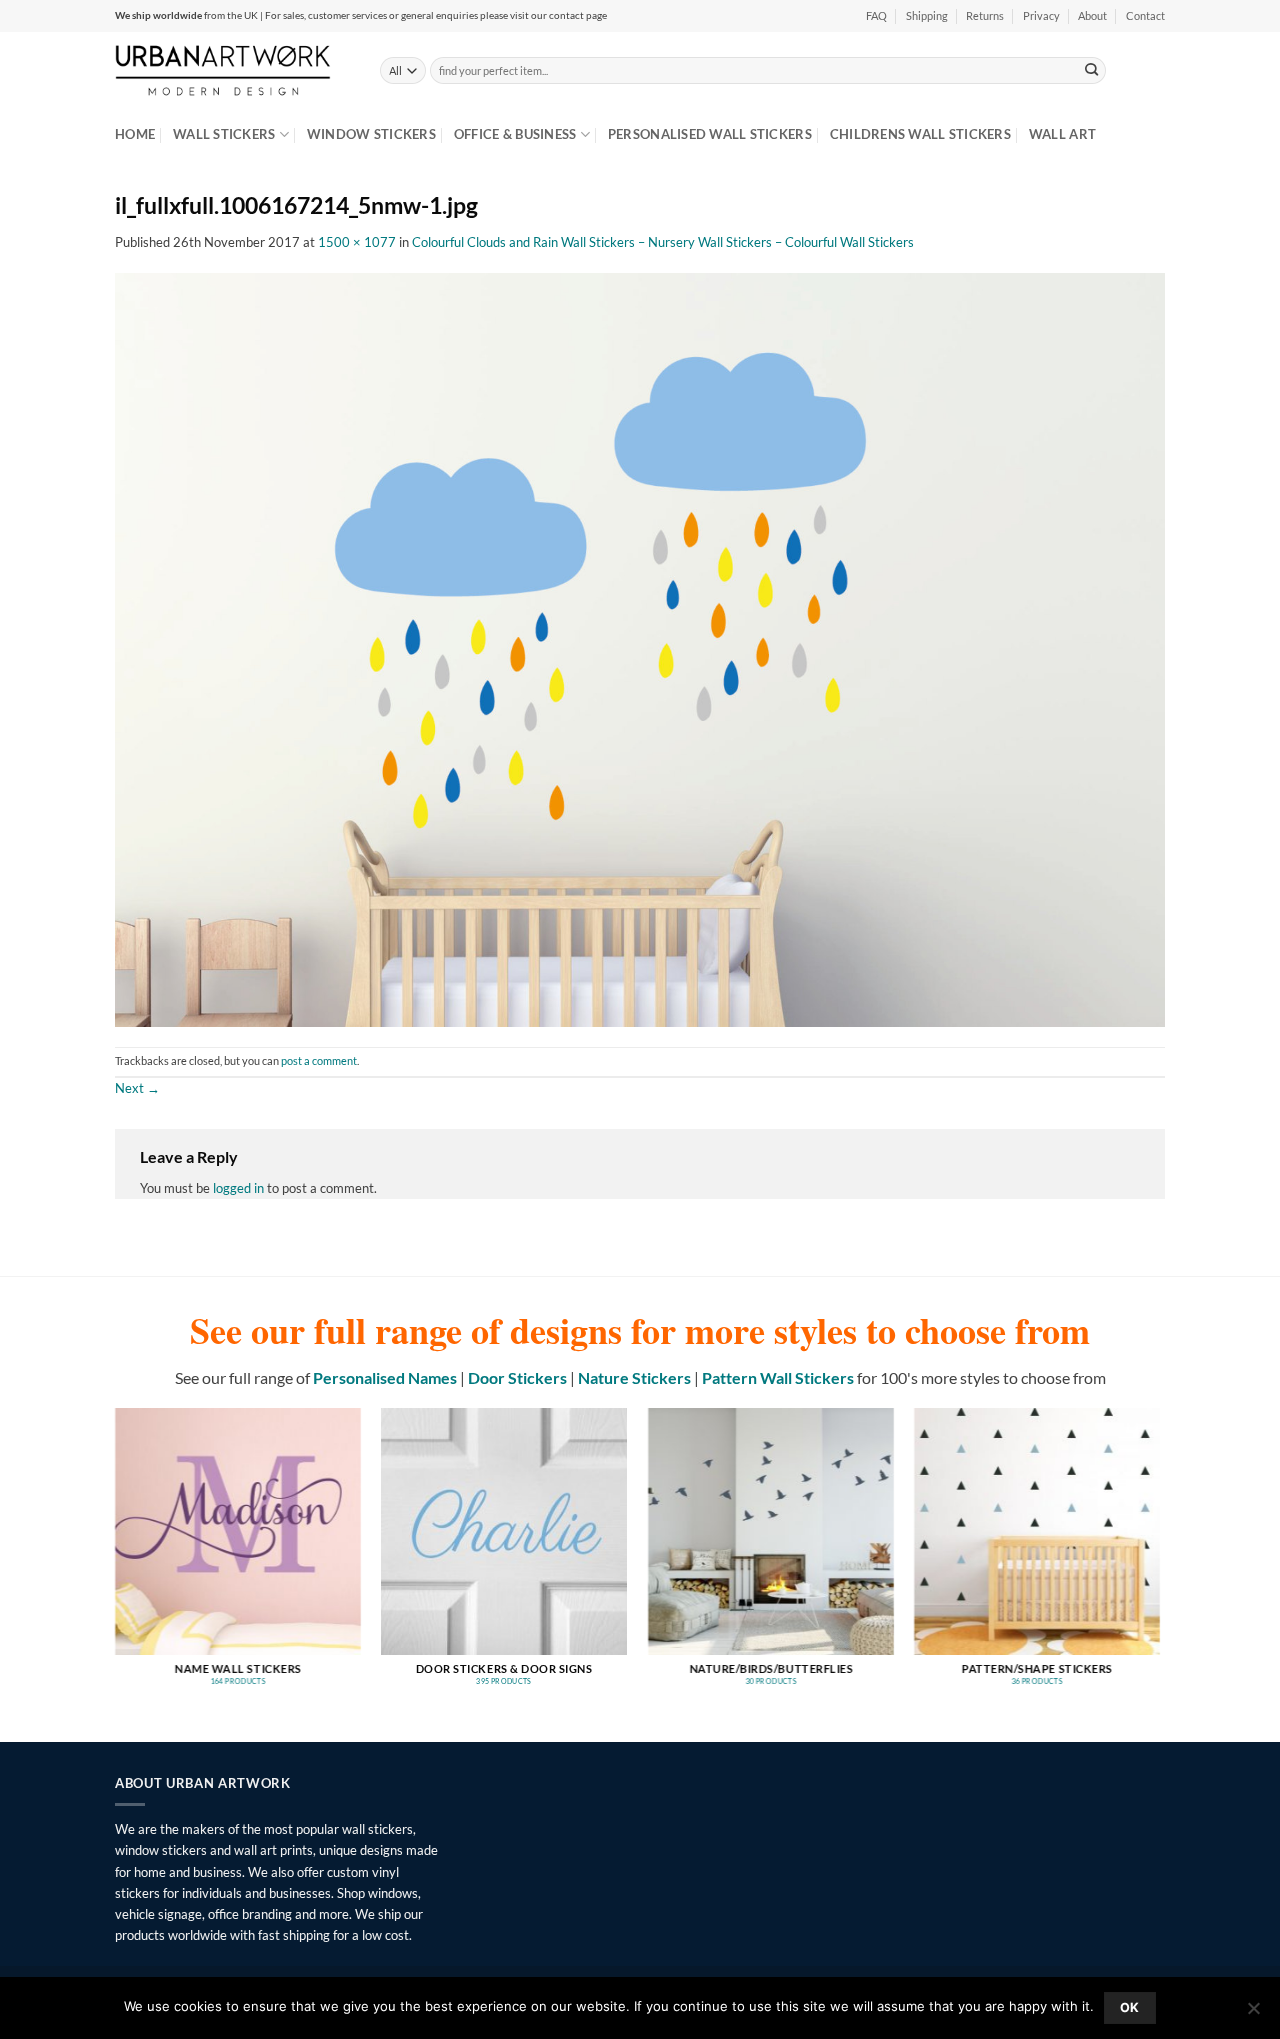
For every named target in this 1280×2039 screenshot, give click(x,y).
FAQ (876, 16)
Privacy (1041, 16)
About (1092, 16)
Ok (1130, 2007)
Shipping (927, 16)
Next (137, 1088)
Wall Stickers (224, 134)
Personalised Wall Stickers (710, 134)
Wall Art (1062, 134)
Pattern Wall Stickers (778, 1377)
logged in (238, 1188)
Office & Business (515, 134)
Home (135, 134)
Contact (1145, 16)
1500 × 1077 (357, 242)
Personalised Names (385, 1377)
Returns (985, 16)
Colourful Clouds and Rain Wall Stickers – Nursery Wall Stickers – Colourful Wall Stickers (663, 242)
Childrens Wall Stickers (920, 134)
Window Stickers (371, 134)
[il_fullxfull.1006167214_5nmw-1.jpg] (640, 648)
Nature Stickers (634, 1377)
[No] (1253, 2014)
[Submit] (1092, 70)
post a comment (319, 1061)
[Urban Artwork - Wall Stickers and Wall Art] (232, 70)
